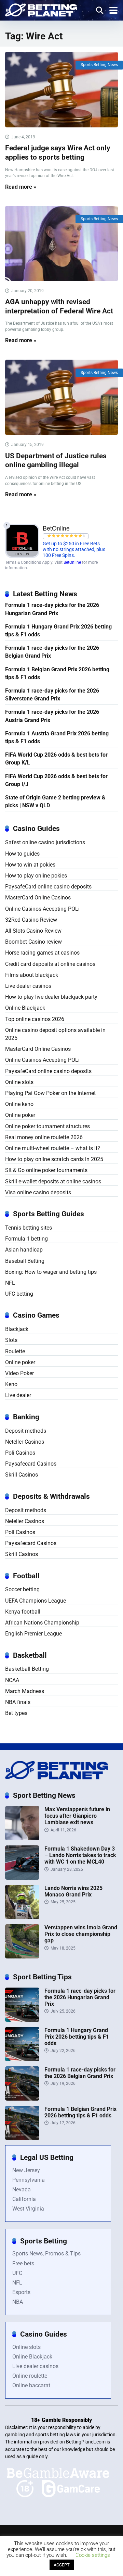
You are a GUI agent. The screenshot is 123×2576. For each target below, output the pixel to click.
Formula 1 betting (26, 1239)
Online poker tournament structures (47, 1126)
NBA (18, 2302)
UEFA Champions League (36, 1601)
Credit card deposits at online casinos (50, 964)
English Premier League (33, 1634)
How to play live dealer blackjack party (51, 997)
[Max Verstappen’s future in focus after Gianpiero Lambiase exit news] (22, 1838)
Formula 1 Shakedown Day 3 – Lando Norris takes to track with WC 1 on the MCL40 (80, 1855)
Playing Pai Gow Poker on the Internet (50, 1093)
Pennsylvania (29, 2180)
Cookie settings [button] (93, 2555)
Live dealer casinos (28, 986)
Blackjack (17, 1329)
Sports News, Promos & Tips (46, 2254)
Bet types (16, 1713)
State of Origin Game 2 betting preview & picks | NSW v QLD (55, 801)
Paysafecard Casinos (31, 1464)
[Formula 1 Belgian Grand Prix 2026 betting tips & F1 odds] (22, 2138)
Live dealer (18, 1395)
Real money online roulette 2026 (44, 1137)
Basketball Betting (27, 1669)
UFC (17, 2273)
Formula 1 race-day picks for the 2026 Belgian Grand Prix (52, 652)
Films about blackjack (32, 975)
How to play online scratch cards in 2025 (54, 1159)
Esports (21, 2292)
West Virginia (28, 2209)
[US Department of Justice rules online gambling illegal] (61, 397)
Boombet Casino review (33, 942)
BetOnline (72, 562)
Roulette (15, 1351)
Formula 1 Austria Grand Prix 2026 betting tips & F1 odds (57, 737)
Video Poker (19, 1373)
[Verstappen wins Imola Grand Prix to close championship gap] (22, 1957)
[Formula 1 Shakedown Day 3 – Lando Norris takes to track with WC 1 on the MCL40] (22, 1878)
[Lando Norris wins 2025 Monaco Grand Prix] (22, 1917)
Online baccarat (31, 2385)
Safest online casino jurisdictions (45, 842)
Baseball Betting (25, 1261)
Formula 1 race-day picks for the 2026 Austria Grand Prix (52, 716)
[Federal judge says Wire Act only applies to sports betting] (61, 90)
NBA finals (18, 1702)
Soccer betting (22, 1589)
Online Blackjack (25, 1008)
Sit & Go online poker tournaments (46, 1170)
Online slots (19, 1082)
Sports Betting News (99, 65)
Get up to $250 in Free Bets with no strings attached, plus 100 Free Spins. (74, 550)
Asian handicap (24, 1250)
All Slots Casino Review (33, 931)
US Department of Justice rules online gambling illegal (56, 460)
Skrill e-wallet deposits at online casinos (53, 1181)
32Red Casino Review (31, 920)
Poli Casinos (20, 1453)
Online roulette (30, 2376)
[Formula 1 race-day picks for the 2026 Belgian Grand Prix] (22, 2099)
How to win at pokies (30, 865)
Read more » (21, 187)
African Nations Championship (42, 1623)
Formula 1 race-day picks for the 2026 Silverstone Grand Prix (52, 695)
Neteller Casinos (25, 1442)
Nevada (22, 2189)
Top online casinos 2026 (35, 1019)
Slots (11, 1340)
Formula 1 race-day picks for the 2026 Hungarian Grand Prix (52, 609)
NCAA (12, 1680)
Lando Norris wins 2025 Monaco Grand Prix (73, 1891)
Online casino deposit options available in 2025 (55, 1034)
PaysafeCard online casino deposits (48, 887)
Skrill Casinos (22, 1475)
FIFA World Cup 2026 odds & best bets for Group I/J (56, 780)
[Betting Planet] (41, 9)
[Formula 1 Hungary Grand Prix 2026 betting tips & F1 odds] (22, 2059)
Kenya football (23, 1612)
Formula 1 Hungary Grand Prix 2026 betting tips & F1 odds (58, 631)
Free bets (23, 2263)
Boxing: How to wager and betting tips (51, 1272)
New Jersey (26, 2170)
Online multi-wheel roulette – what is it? (53, 1148)
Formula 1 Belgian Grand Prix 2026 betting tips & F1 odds (57, 673)
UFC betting (19, 1294)
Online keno (19, 1104)
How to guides (22, 854)
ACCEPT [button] (62, 2565)
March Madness (25, 1691)
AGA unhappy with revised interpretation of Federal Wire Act (59, 306)
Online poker (20, 1115)
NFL (10, 1283)
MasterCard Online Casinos (38, 898)
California (24, 2199)
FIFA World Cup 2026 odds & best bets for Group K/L (56, 759)
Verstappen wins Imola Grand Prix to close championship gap (81, 1934)
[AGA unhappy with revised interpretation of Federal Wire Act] (61, 244)
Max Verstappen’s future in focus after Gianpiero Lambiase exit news (77, 1816)
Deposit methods (26, 1431)
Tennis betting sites (29, 1228)
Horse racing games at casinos (42, 953)
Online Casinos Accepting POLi (42, 909)
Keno (11, 1384)
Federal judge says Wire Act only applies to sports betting (58, 152)
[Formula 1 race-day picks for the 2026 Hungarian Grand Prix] (22, 2020)
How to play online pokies (36, 876)
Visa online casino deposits (38, 1192)
